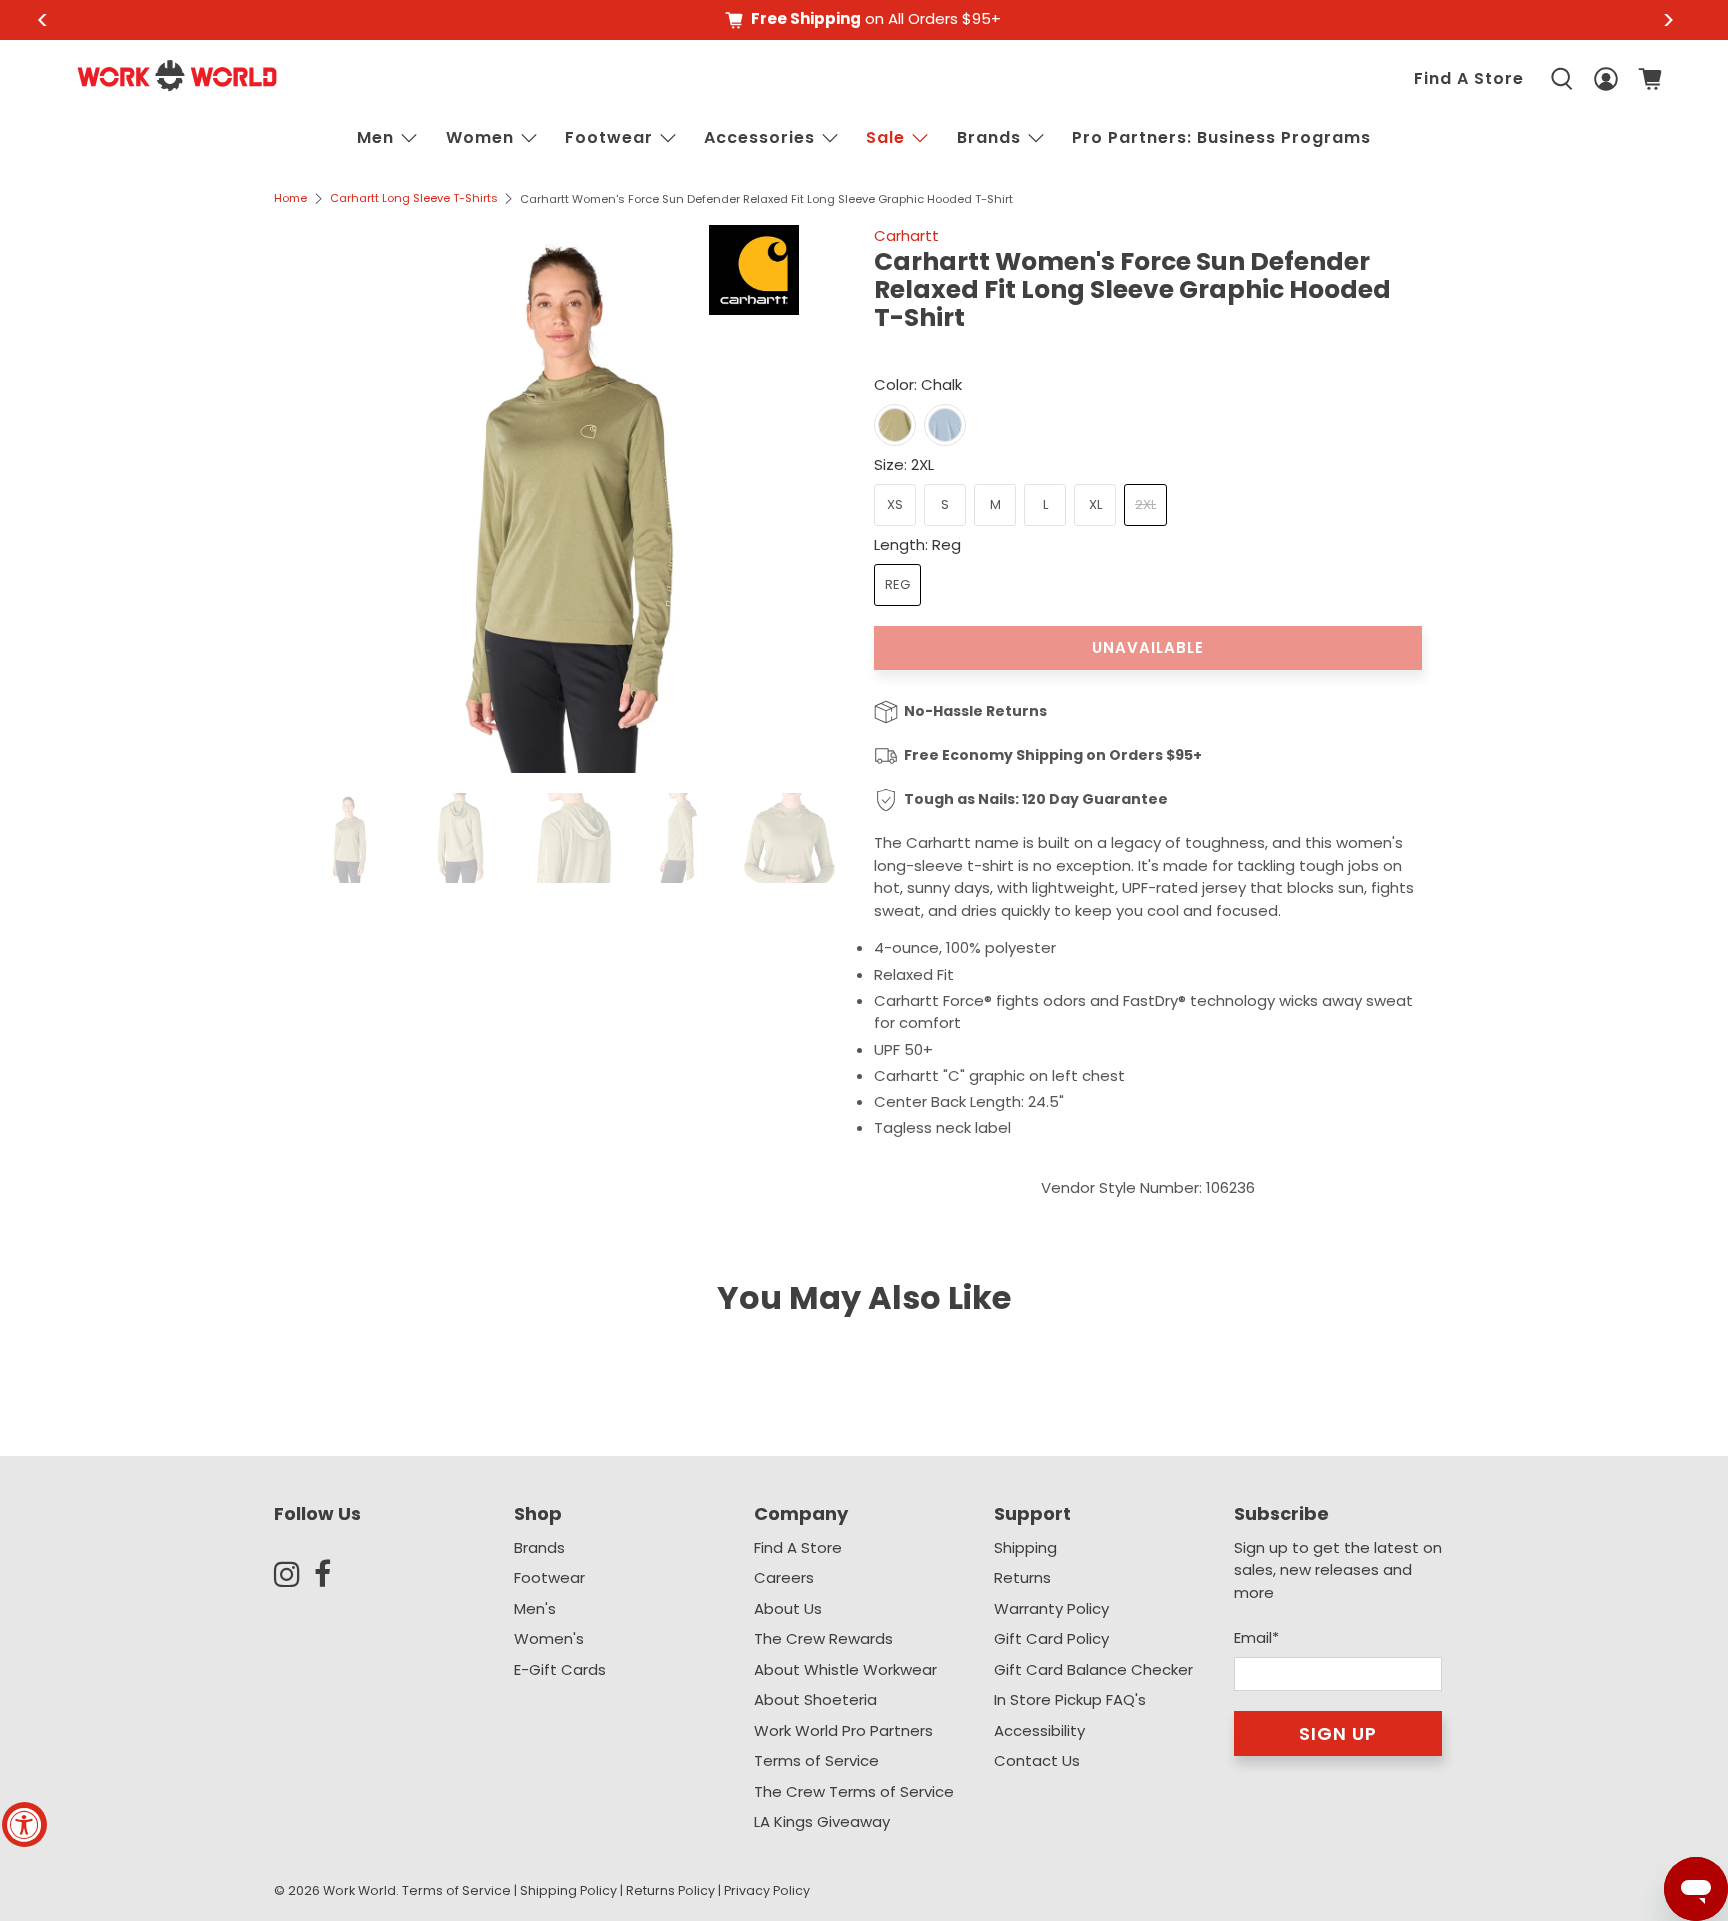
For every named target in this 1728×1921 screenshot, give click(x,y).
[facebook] (334, 1574)
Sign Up (1338, 1733)
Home (290, 198)
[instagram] (294, 1574)
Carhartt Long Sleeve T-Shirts (414, 198)
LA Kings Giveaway (822, 1821)
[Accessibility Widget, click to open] (24, 1824)
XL (1095, 504)
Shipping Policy (568, 1890)
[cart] (1650, 79)
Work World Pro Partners (843, 1730)
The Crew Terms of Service (854, 1791)
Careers (784, 1577)
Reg (897, 584)
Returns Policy (670, 1890)
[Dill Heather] (895, 425)
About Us (788, 1608)
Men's (535, 1608)
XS (895, 504)
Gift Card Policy (1051, 1638)
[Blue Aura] (945, 425)
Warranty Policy (1051, 1608)
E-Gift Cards (560, 1669)
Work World (359, 1890)
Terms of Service (816, 1760)
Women (480, 137)
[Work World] (177, 75)
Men (375, 137)
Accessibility (1039, 1730)
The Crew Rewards (823, 1638)
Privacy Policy (767, 1890)
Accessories (759, 137)
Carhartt (906, 235)
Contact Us (1037, 1760)
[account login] (1606, 79)
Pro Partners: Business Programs (1221, 137)
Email (1256, 1637)
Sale (885, 137)
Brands (539, 1547)
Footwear (609, 137)
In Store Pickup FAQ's (1070, 1699)
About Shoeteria (815, 1699)
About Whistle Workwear (845, 1669)
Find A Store (1469, 78)
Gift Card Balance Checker (1093, 1669)
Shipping (1025, 1547)
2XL (1145, 504)
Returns (1022, 1577)
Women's (549, 1638)
